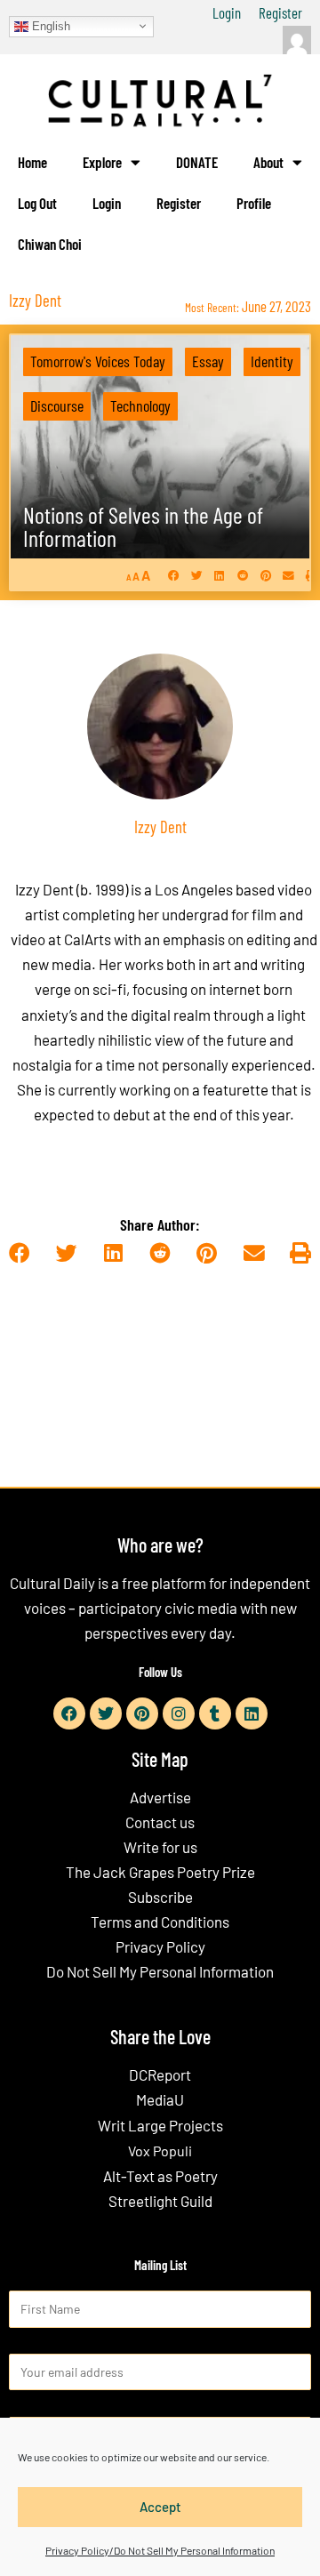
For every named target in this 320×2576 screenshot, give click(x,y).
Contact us (160, 1822)
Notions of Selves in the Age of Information (143, 526)
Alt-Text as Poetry (160, 2176)
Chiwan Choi (50, 244)
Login (227, 12)
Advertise (160, 1797)
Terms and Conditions (160, 1922)
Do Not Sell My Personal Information (160, 1971)
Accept (160, 2507)
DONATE (197, 162)
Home (32, 162)
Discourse (57, 405)
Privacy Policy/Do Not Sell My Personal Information (160, 2550)
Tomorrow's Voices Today (98, 361)
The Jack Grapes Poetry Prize (160, 1872)
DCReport (160, 2074)
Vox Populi (160, 2151)
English (49, 25)
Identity (272, 361)
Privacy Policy (160, 1946)
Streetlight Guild (160, 2201)
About (268, 162)
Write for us (160, 1847)
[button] (174, 575)
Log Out (37, 203)
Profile (254, 203)
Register (280, 12)
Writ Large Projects (160, 2125)
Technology (140, 405)
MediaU (160, 2099)
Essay (208, 361)
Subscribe (160, 1897)
